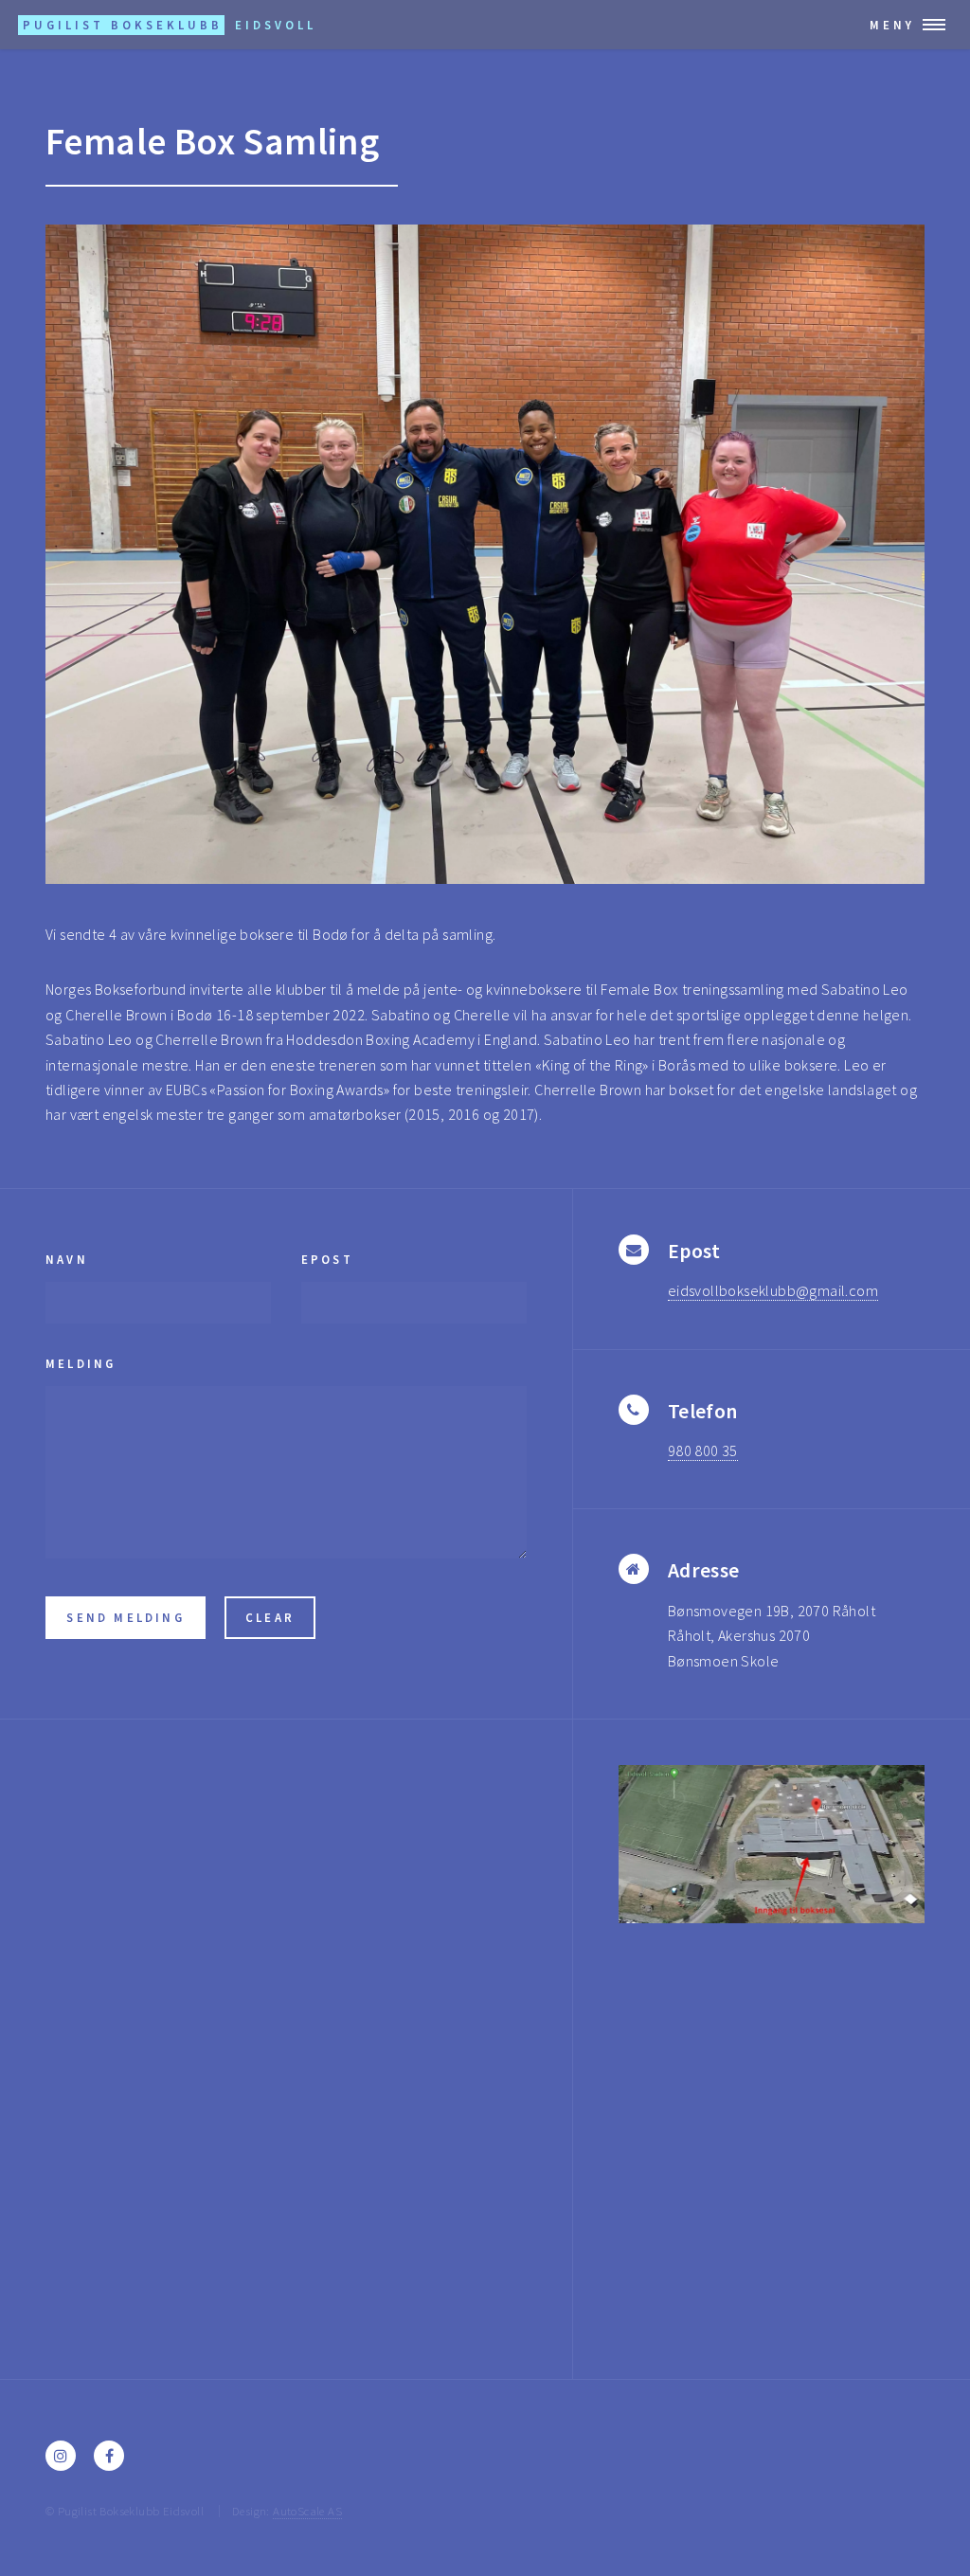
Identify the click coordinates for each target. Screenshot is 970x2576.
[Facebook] (109, 2456)
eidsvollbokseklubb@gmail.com (773, 1290)
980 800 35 (703, 1450)
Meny (892, 25)
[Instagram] (61, 2456)
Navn (67, 1259)
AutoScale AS (307, 2511)
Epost (327, 1259)
